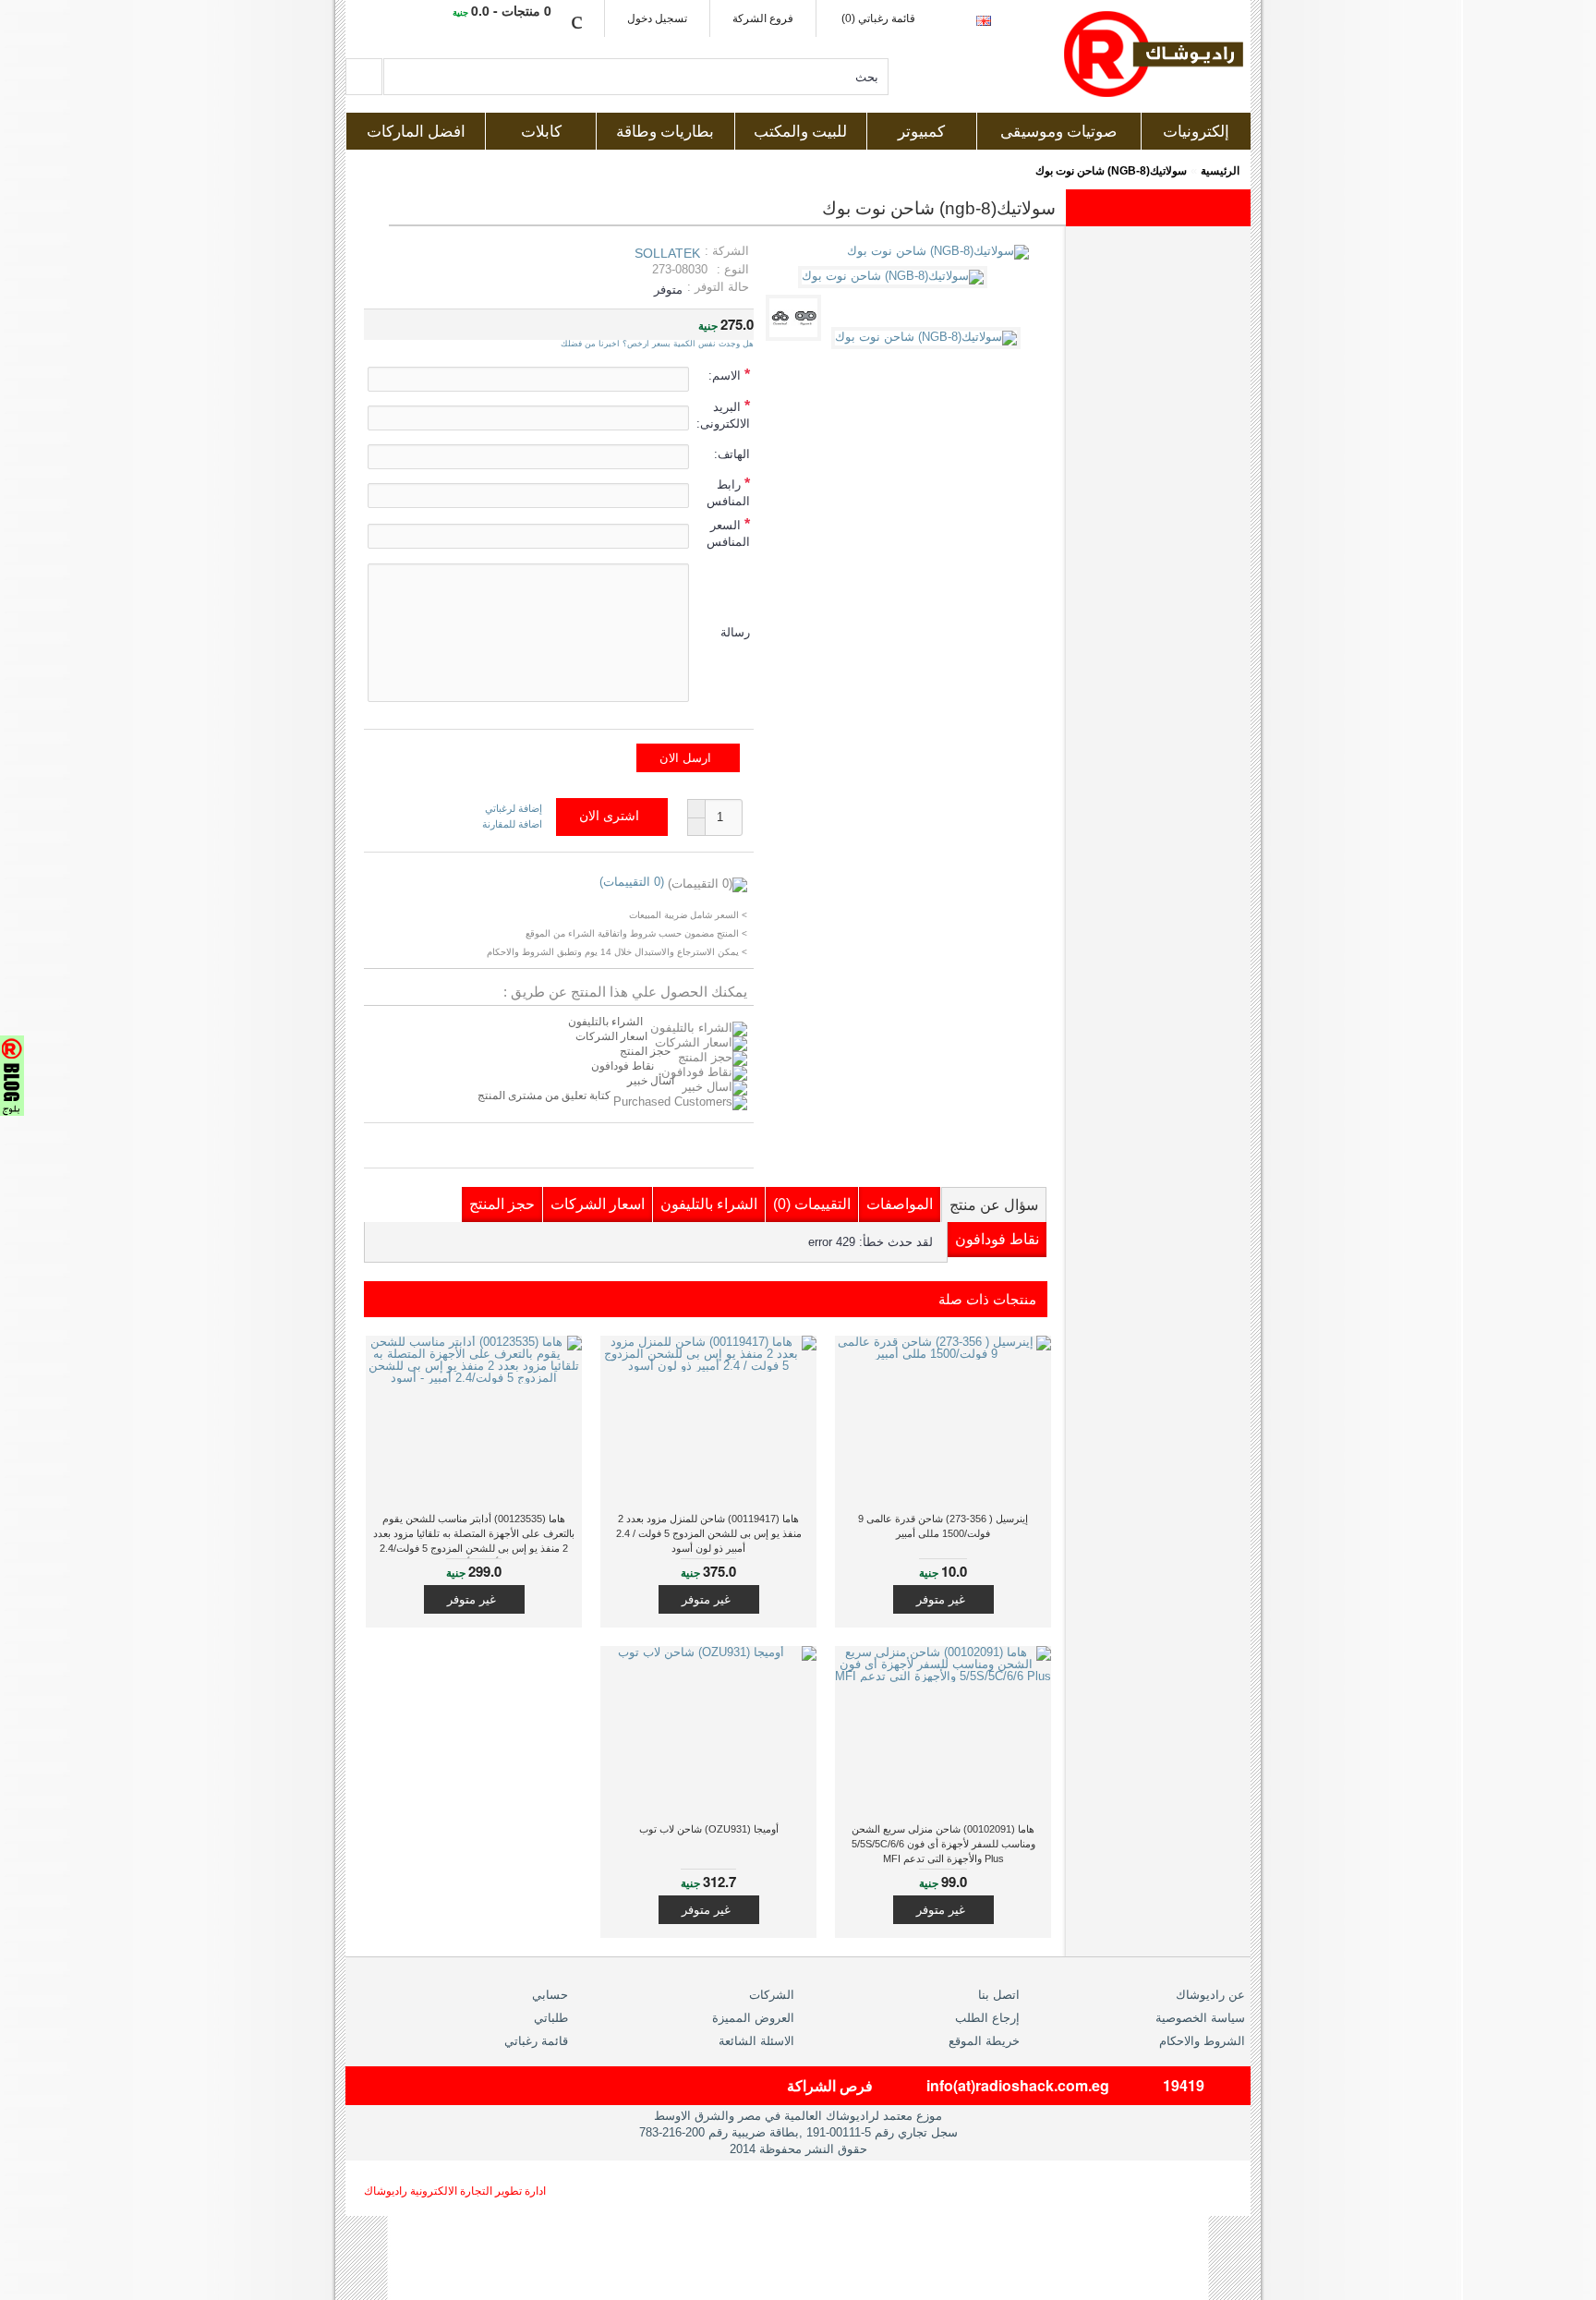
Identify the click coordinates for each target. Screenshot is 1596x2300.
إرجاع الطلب (987, 2018)
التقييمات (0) (812, 1204)
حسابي (550, 1995)
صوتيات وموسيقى (1058, 132)
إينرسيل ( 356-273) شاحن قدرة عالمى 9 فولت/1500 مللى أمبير (943, 1526)
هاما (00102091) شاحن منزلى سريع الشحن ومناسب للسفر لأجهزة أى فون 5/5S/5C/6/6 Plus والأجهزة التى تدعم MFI (943, 1844)
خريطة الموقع (984, 2041)
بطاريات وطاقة (665, 132)
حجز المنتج (645, 1051)
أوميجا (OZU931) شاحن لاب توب (709, 1829)
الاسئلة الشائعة (756, 2041)
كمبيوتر (921, 132)
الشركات (772, 1995)
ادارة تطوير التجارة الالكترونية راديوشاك (455, 2191)
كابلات (541, 132)
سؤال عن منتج (994, 1205)
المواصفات (900, 1204)
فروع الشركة (763, 18)
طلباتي (551, 2018)
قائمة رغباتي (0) (878, 18)
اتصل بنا (999, 1995)
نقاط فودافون (623, 1066)
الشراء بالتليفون (605, 1022)
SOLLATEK (667, 253)
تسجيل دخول (657, 18)
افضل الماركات (416, 132)
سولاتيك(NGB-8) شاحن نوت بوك (1111, 171)
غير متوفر (941, 1599)
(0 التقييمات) (632, 882)
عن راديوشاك (1210, 1995)
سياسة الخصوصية (1200, 2018)
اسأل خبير (651, 1081)
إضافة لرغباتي (514, 809)
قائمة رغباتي (536, 2041)
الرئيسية (1220, 171)
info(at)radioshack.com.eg (1018, 2085)
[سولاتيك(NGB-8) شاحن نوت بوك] (896, 276)
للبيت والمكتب (800, 132)
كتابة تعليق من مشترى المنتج (545, 1096)
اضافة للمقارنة (512, 824)
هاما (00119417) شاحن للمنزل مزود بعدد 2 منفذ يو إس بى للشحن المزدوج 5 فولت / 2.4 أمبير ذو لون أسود (709, 1533)
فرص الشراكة (830, 2085)
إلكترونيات (1196, 132)
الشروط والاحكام (1202, 2041)
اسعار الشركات (611, 1036)
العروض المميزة (753, 2018)
